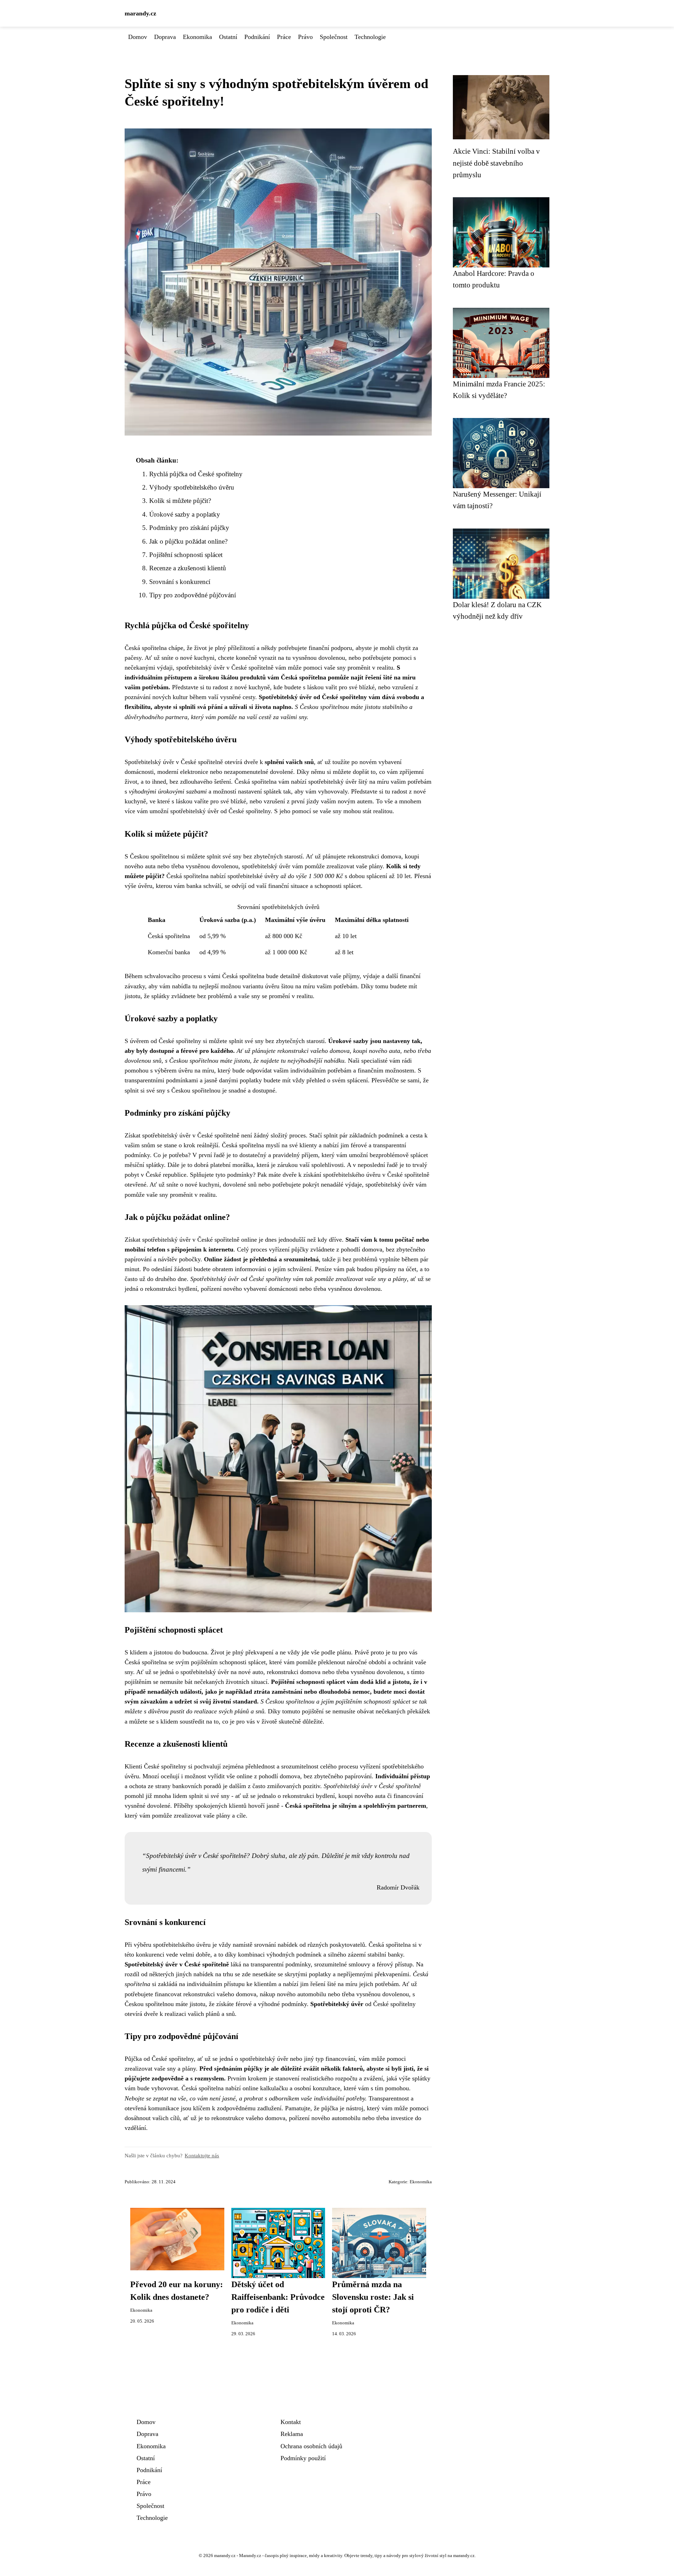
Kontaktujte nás (202, 2155)
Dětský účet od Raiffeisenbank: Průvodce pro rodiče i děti (278, 2297)
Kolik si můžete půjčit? (180, 501)
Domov (138, 37)
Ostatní (228, 37)
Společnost (334, 37)
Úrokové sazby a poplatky (185, 514)
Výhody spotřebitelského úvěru (192, 487)
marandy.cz (140, 13)
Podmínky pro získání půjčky (189, 528)
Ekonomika (197, 37)
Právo (305, 37)
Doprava (165, 37)
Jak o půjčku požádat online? (188, 541)
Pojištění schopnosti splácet (186, 555)
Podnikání (257, 37)
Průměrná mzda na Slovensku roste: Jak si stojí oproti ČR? (373, 2297)
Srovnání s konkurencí (180, 582)
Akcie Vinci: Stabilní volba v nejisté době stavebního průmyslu (496, 163)
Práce (284, 37)
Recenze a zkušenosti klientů (188, 568)
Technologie (370, 37)
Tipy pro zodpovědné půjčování (193, 595)
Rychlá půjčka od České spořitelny (196, 474)
